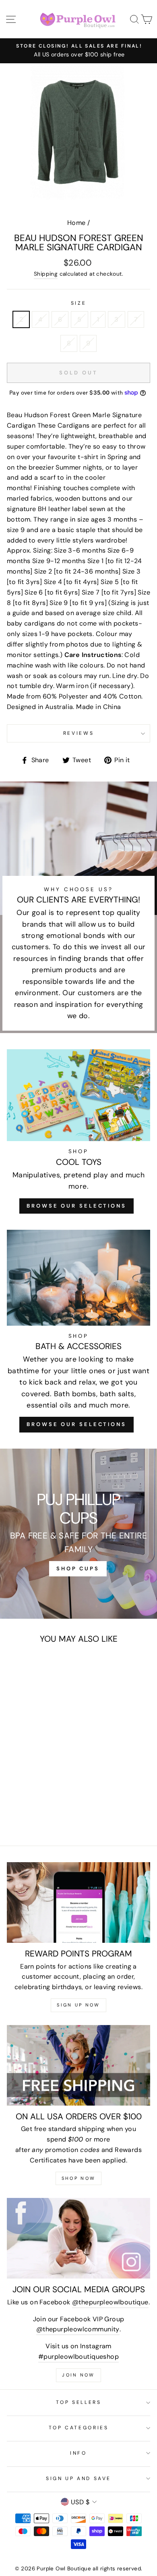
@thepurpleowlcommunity (78, 2329)
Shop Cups (78, 1569)
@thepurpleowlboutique (110, 2302)
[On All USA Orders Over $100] (78, 2065)
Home (76, 223)
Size (79, 303)
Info (78, 2453)
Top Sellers (79, 2402)
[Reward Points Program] (78, 1902)
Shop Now (78, 2178)
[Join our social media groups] (78, 2238)
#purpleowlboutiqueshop (78, 2357)
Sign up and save (78, 2478)
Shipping (46, 274)
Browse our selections (76, 1424)
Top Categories (79, 2428)
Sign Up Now (78, 2005)
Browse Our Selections (76, 1206)
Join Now (78, 2375)
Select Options (34, 1760)
